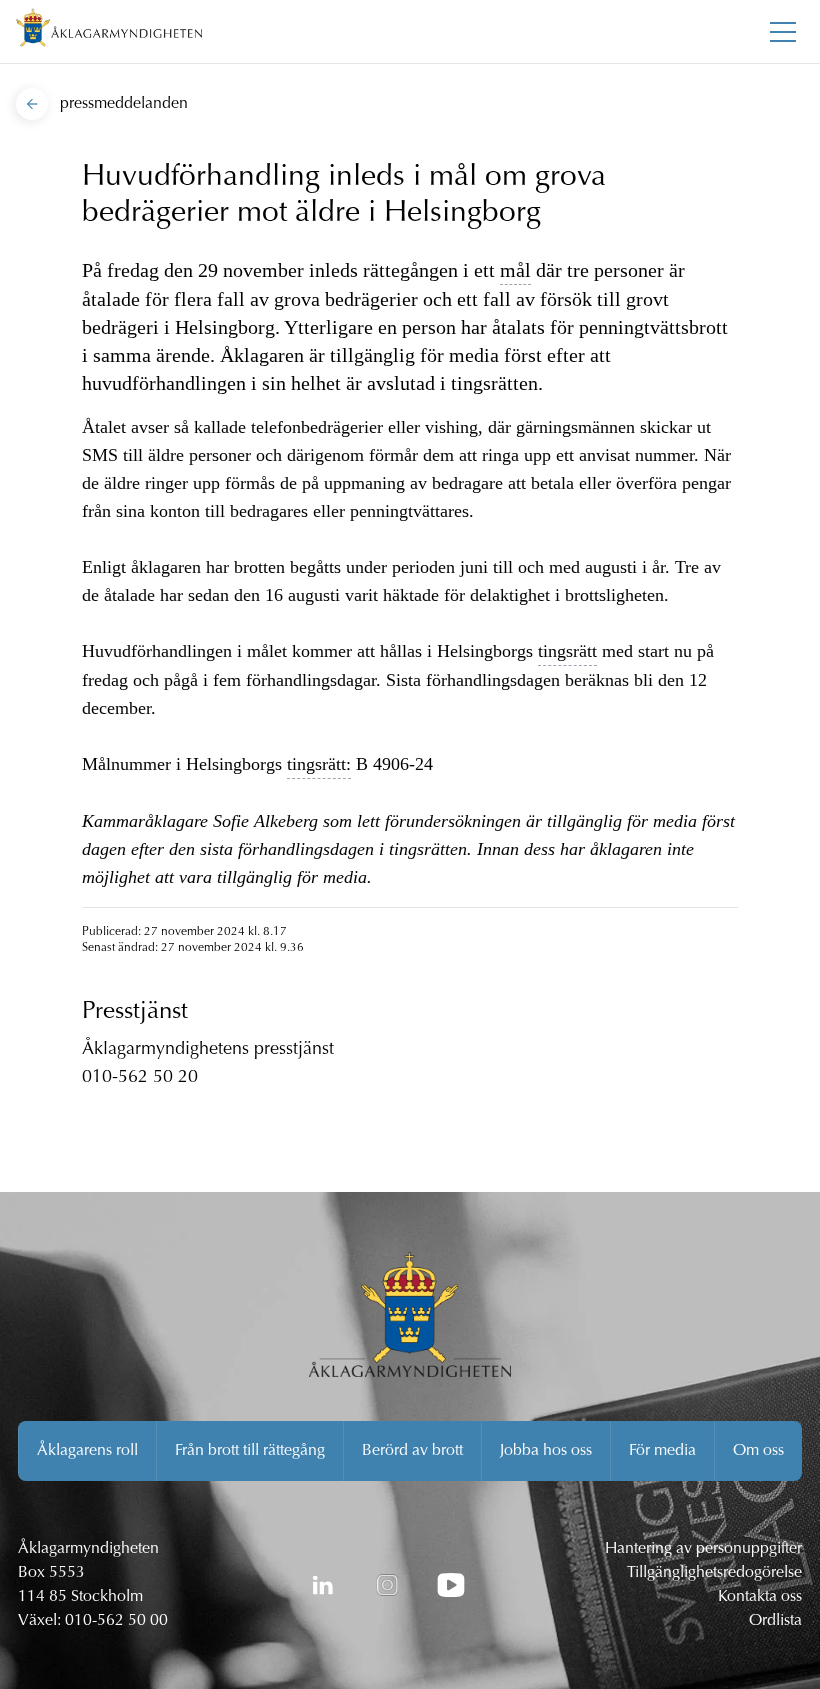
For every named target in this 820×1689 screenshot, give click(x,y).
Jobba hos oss (546, 1451)
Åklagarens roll (87, 1451)
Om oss (758, 1451)
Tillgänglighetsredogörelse (714, 1573)
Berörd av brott (412, 1451)
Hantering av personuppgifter (703, 1549)
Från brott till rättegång (250, 1451)
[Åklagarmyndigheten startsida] (109, 31)
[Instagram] (387, 1585)
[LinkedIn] (323, 1585)
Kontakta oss (760, 1597)
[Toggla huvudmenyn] (783, 32)
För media (662, 1451)
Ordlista (775, 1621)
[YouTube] (451, 1585)
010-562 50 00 (116, 1621)
